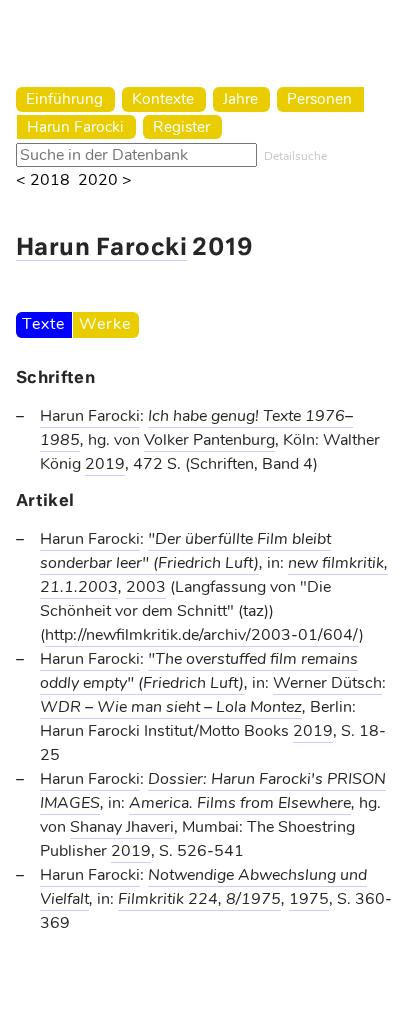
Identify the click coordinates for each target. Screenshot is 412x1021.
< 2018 (43, 180)
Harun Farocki (75, 126)
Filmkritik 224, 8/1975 (199, 899)
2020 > (105, 180)
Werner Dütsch (327, 683)
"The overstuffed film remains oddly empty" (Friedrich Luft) (199, 671)
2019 (105, 464)
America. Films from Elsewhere (240, 803)
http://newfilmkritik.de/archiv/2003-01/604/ (202, 635)
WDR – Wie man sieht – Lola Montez (171, 707)
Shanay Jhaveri (122, 827)
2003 (146, 587)
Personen (319, 98)
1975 (309, 899)
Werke (104, 324)
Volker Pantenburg (209, 440)
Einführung (64, 98)
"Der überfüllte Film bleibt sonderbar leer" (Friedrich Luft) (185, 551)
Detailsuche (295, 156)
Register (181, 126)
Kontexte (163, 98)
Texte (43, 324)
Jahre (240, 98)
